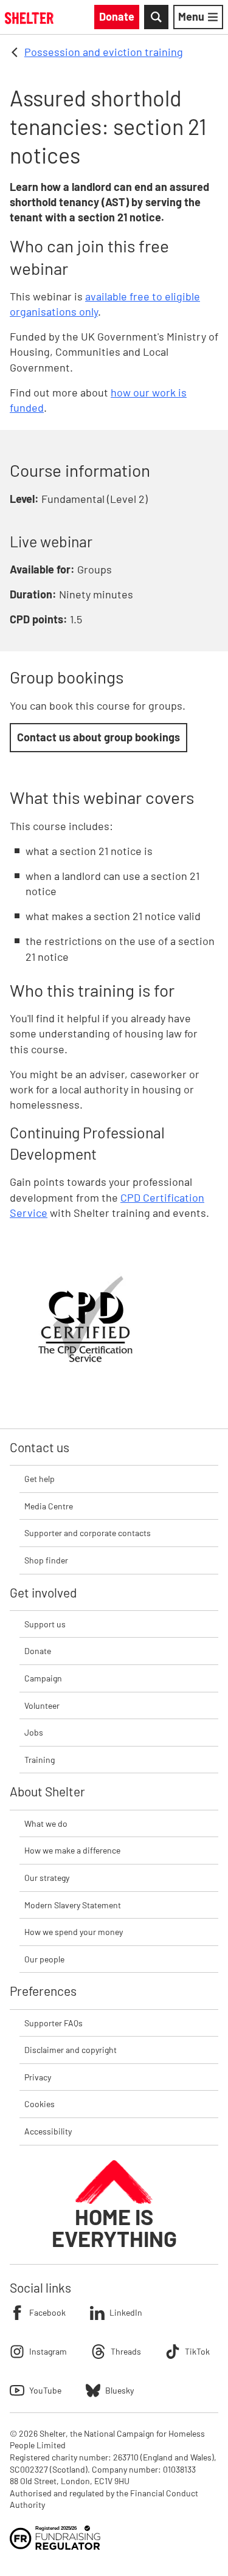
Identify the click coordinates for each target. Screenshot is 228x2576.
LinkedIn (126, 2312)
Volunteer (42, 1705)
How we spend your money (74, 1932)
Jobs (34, 1732)
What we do (46, 1823)
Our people (44, 1959)
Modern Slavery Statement (73, 1905)
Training (40, 1760)
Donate (38, 1651)
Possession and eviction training (104, 52)
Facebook (47, 2312)
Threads (126, 2351)
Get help (40, 1479)
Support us (45, 1624)
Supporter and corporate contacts (88, 1533)
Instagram (48, 2351)
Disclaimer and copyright (71, 2050)
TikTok (197, 2351)
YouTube (45, 2390)
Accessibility (48, 2131)
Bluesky (119, 2390)
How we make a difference (72, 1850)
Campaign (43, 1678)
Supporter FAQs (54, 2023)
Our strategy (47, 1878)
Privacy (38, 2077)
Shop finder (46, 1560)
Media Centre (49, 1506)
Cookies (40, 2104)
